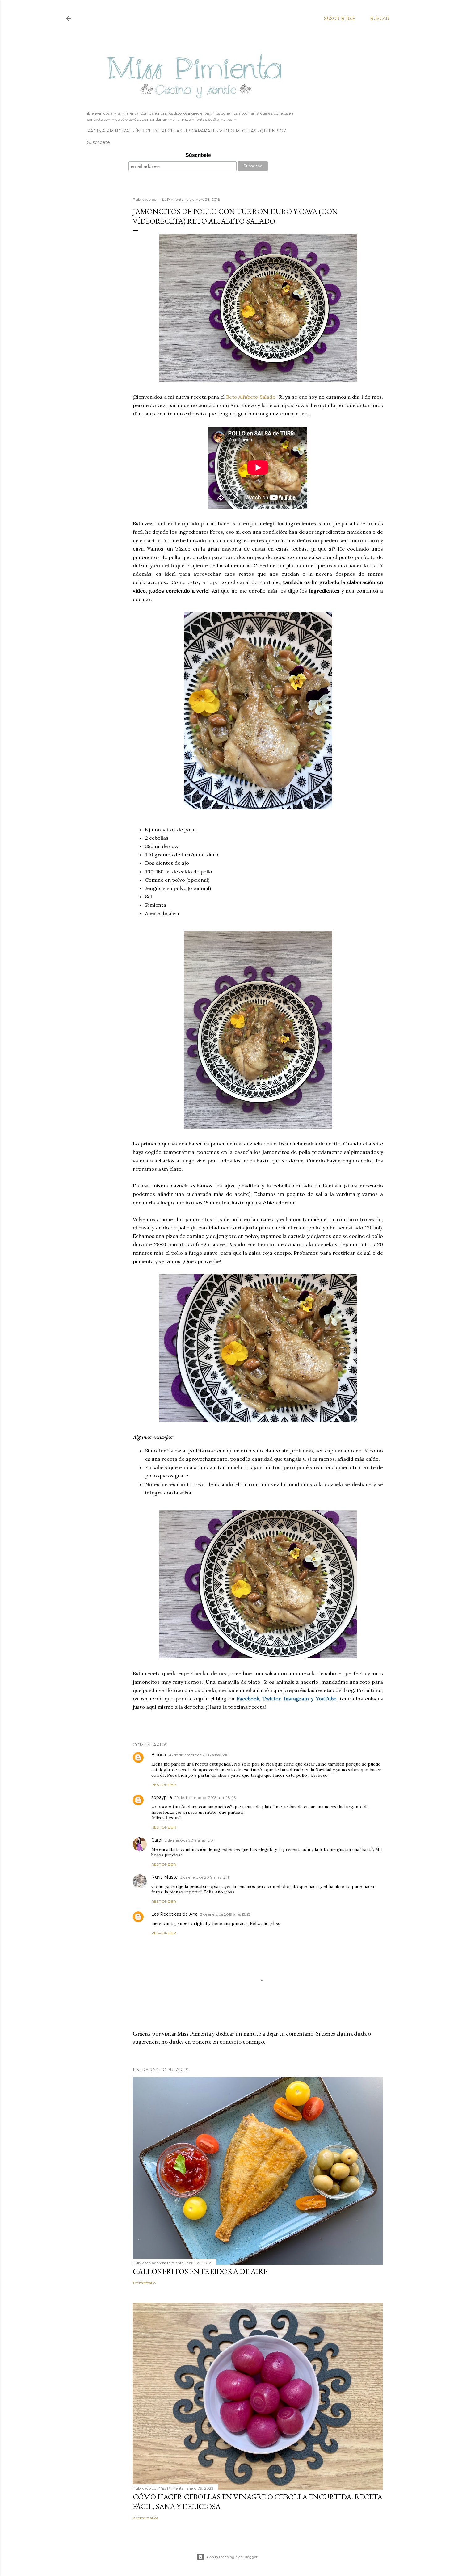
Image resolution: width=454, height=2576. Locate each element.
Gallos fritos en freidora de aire (200, 2271)
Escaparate (201, 131)
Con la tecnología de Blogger (232, 2557)
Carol (157, 1840)
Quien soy (273, 131)
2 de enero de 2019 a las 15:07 (190, 1840)
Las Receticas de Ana (174, 1914)
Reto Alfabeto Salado (251, 397)
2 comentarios (145, 2518)
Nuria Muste (165, 1877)
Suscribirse (340, 19)
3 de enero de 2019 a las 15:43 (225, 1914)
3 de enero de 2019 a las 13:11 (205, 1877)
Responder (164, 1785)
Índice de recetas (159, 131)
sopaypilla (162, 1797)
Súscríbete (198, 155)
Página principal (109, 131)
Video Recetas (238, 131)
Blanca (159, 1755)
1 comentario (144, 2283)
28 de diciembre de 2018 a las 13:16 (198, 1755)
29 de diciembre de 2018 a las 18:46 (205, 1798)
